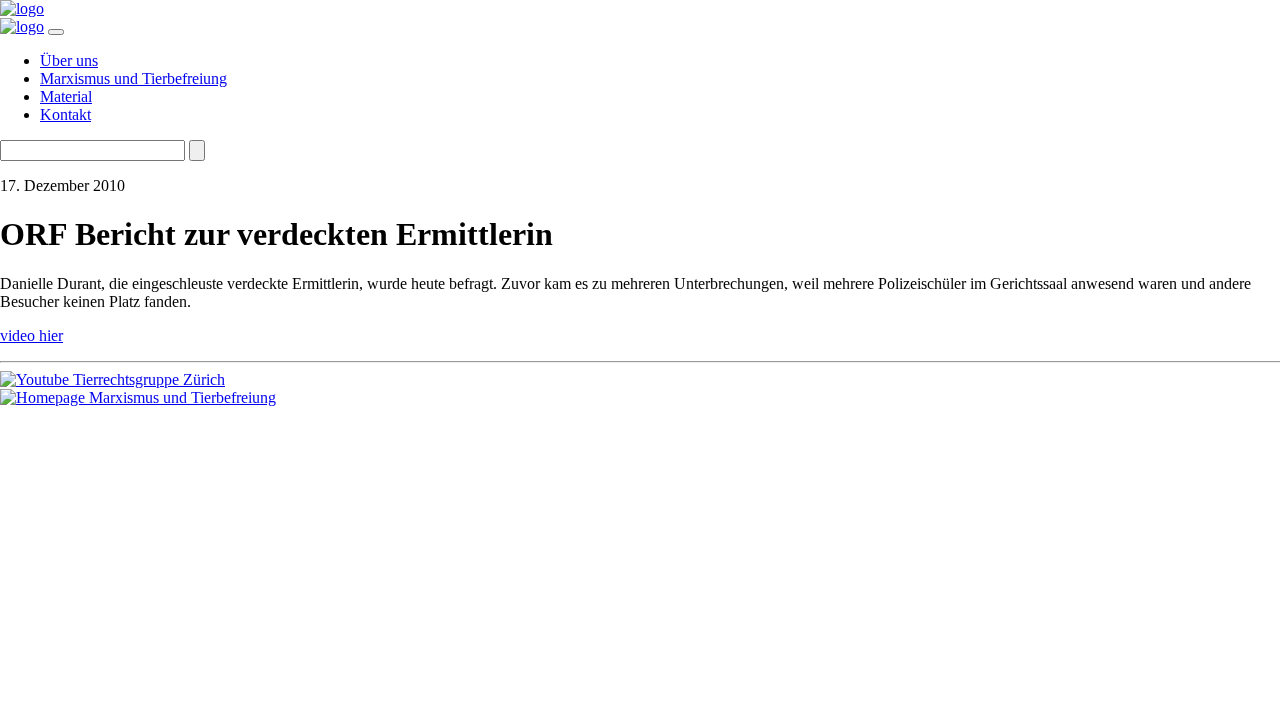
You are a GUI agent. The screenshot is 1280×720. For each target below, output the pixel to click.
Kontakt (65, 114)
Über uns (69, 60)
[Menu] (56, 32)
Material (66, 96)
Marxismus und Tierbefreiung (133, 78)
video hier (31, 335)
